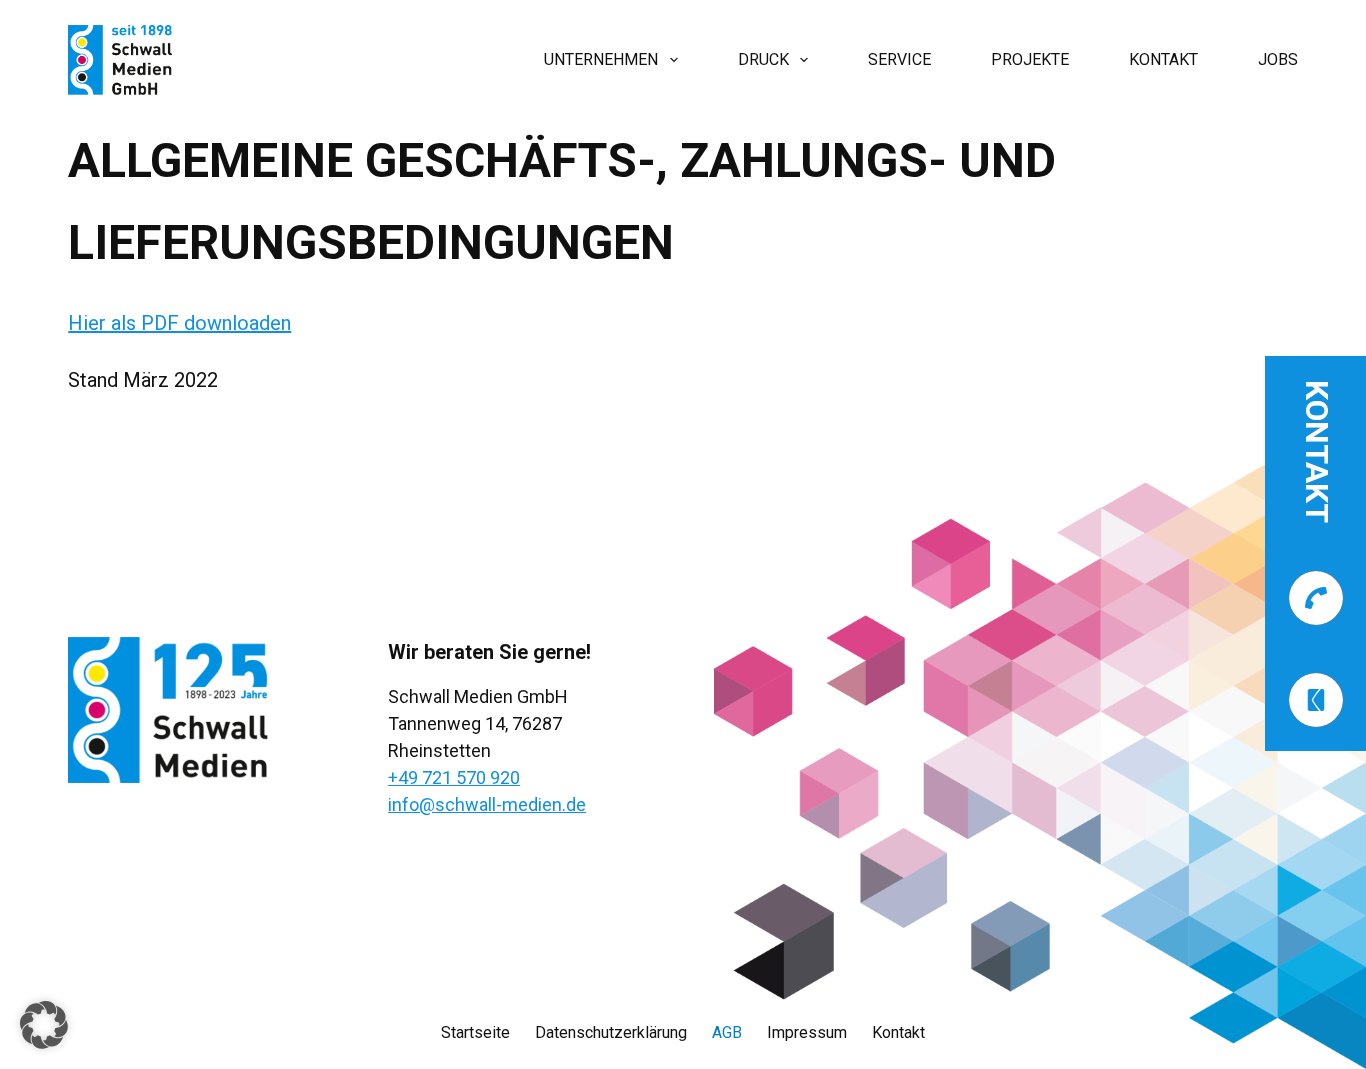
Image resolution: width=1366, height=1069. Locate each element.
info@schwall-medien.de (487, 804)
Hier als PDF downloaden (179, 323)
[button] (44, 1025)
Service (899, 59)
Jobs (1278, 59)
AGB (727, 1032)
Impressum (807, 1032)
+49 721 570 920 (454, 777)
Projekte (1030, 59)
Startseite (475, 1032)
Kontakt (1163, 59)
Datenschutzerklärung (611, 1032)
